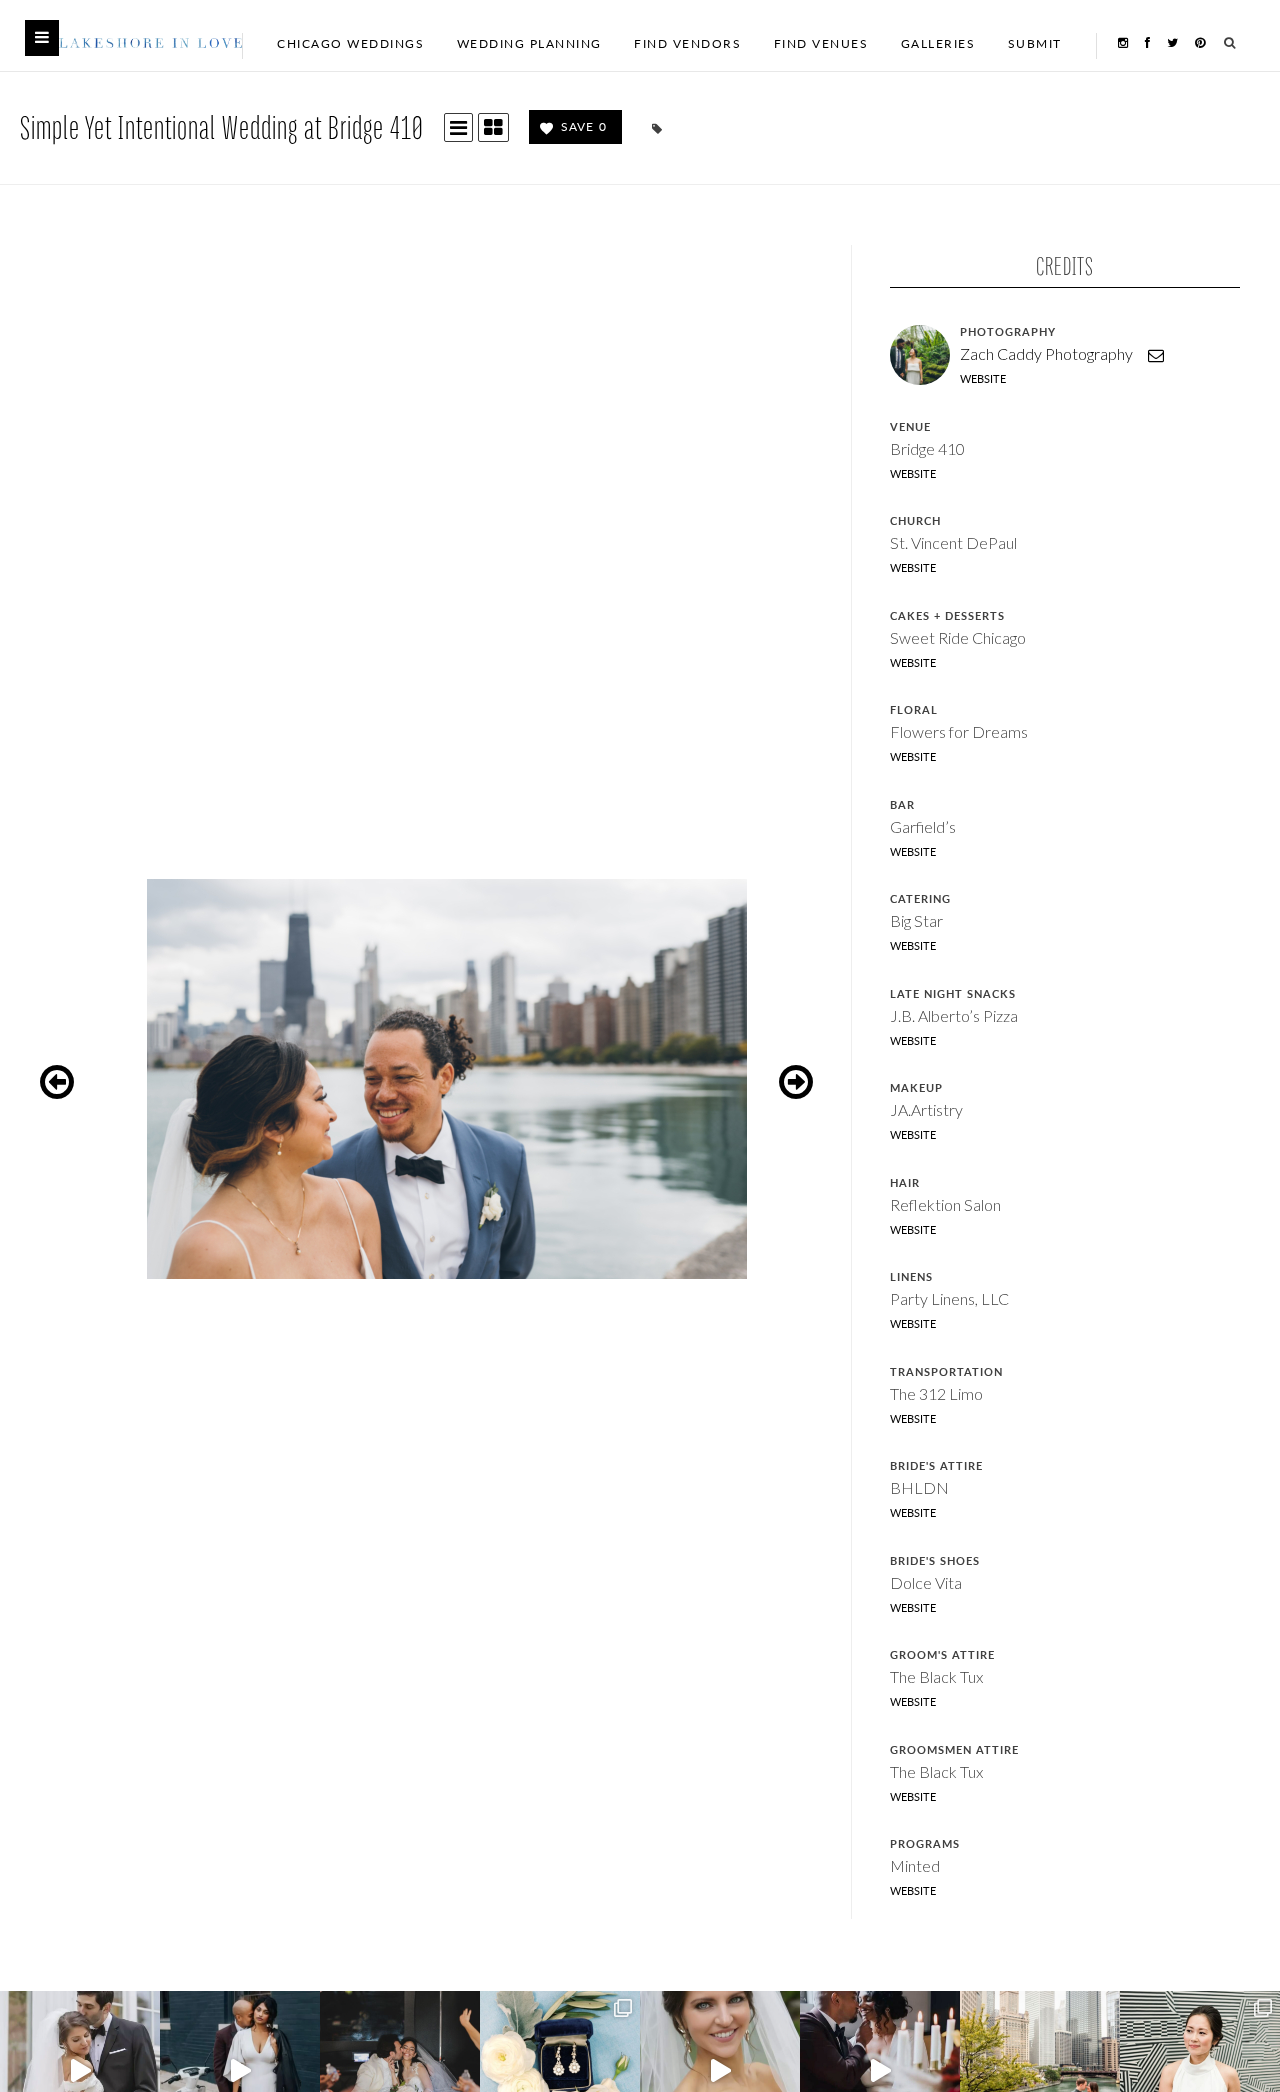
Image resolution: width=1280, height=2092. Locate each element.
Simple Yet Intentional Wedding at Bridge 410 (222, 126)
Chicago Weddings (350, 43)
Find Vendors (687, 43)
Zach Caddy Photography (1046, 353)
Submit (1035, 43)
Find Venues (821, 43)
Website (983, 378)
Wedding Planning (529, 43)
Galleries (938, 43)
